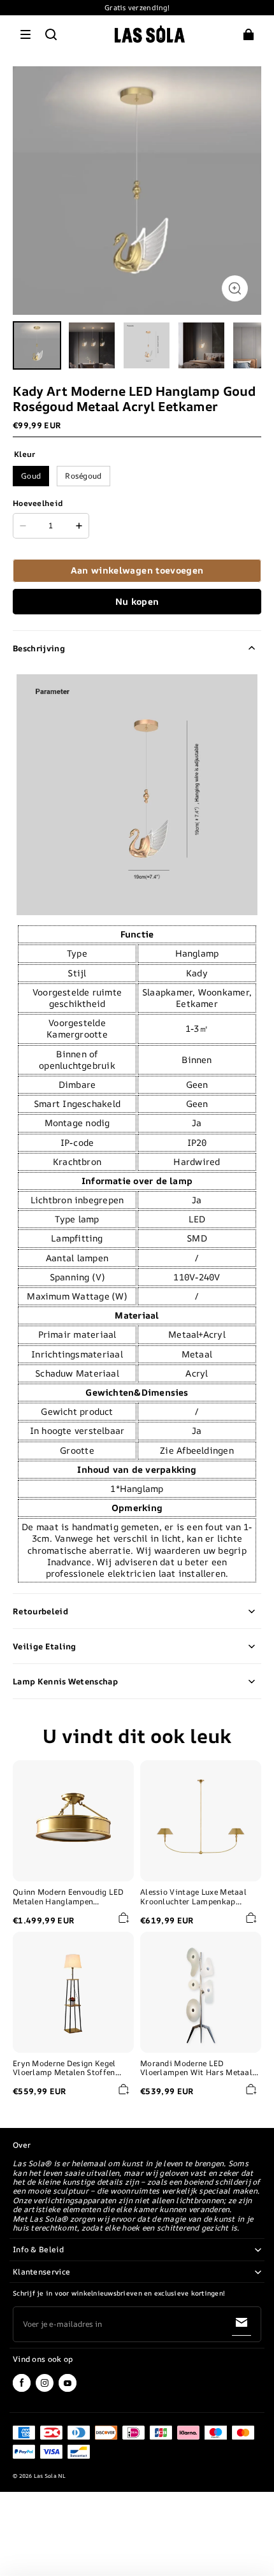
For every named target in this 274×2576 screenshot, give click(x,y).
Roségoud (83, 476)
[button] (25, 34)
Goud (31, 476)
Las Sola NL (50, 2476)
